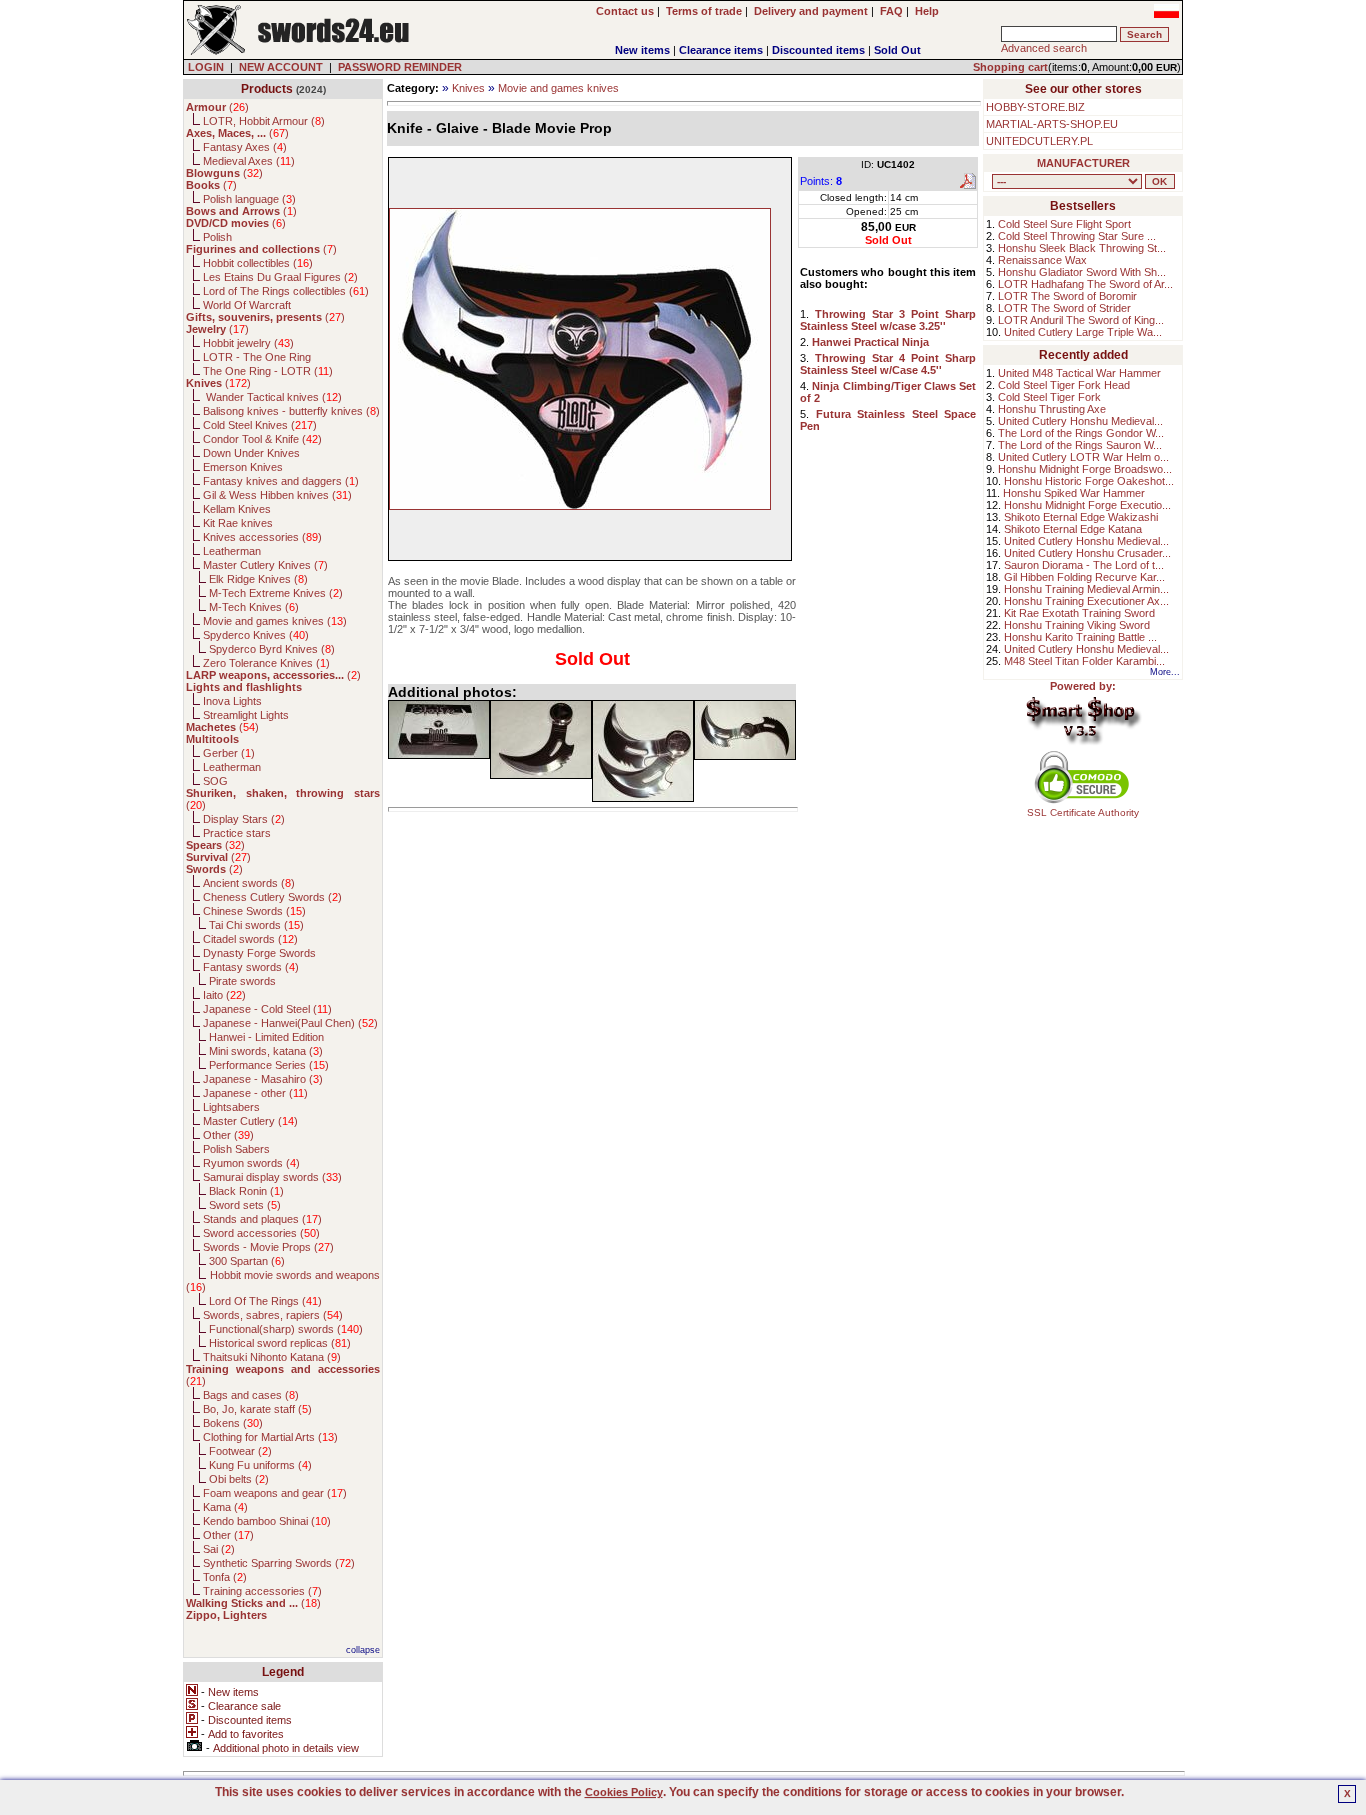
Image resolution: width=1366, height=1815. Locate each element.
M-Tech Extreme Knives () (276, 593)
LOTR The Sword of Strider (1064, 308)
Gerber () (229, 753)
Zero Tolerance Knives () (266, 663)
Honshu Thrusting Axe (1052, 409)
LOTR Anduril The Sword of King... (1081, 320)
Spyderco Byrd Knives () (272, 649)
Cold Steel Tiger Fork (1049, 397)
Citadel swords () (250, 939)
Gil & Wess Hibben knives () (277, 495)
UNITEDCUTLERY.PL (1039, 141)
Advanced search (1044, 48)
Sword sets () (245, 1205)
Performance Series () (269, 1065)
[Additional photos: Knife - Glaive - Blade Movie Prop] (439, 729)
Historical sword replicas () (280, 1343)
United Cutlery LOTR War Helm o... (1083, 457)
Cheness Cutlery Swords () (272, 897)
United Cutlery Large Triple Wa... (1083, 332)
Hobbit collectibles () (258, 263)
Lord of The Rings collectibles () (286, 291)
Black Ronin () (246, 1191)
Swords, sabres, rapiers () (273, 1315)
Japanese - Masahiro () (263, 1079)
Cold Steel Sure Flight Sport (1064, 224)
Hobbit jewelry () (248, 343)
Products (267, 89)
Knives (468, 88)
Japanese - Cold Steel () (267, 1009)
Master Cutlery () (250, 1121)
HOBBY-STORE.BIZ (1035, 107)
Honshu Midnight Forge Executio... (1087, 505)
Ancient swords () (249, 883)
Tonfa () (225, 1577)
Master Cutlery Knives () (265, 565)
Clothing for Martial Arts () (270, 1437)
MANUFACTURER (1083, 163)
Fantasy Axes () (245, 147)
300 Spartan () (247, 1261)
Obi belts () (239, 1479)
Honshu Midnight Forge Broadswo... (1085, 469)
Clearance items (721, 50)
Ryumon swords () (251, 1163)
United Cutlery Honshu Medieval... (1080, 421)
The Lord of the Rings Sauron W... (1080, 445)
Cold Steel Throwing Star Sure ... (1077, 236)
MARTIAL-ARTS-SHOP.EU (1052, 124)
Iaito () (224, 995)
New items (642, 50)
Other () (228, 1135)
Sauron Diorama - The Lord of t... (1084, 565)
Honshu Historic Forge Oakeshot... (1089, 481)
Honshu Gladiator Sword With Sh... (1082, 272)
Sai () (219, 1549)
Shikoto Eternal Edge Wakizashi (1081, 517)
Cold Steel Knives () (260, 425)
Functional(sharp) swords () (286, 1329)
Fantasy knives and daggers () (281, 481)
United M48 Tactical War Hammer (1079, 373)
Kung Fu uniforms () (260, 1465)
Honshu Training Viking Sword (1077, 625)
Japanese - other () (255, 1093)
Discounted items (818, 50)
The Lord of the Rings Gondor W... (1081, 433)
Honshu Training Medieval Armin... (1086, 589)
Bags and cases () (251, 1395)
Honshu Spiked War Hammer (1074, 493)
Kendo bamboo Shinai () (267, 1521)
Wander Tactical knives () (272, 397)
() (217, 107)
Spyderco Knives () (256, 635)
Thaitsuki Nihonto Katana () (272, 1357)
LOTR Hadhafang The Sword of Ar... (1085, 284)
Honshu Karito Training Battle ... (1080, 637)
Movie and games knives (558, 88)
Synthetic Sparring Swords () (279, 1563)
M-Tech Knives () (254, 607)
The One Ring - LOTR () (268, 371)
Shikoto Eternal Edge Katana (1073, 529)
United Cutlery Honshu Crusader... (1087, 553)
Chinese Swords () (254, 911)
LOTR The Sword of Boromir (1067, 296)
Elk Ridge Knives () (258, 579)
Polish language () (249, 199)
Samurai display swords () (272, 1177)
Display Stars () (244, 819)
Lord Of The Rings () (265, 1301)
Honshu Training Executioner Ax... (1086, 601)
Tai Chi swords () (256, 925)
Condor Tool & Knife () (262, 439)
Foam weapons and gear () (275, 1493)
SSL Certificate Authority (1083, 812)
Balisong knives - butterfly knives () (291, 411)
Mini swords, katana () (266, 1051)
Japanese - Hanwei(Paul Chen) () (290, 1023)
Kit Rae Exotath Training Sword (1079, 613)
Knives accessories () (262, 537)
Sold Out (897, 50)
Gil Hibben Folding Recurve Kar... (1084, 577)
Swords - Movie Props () (268, 1247)
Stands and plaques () (262, 1219)
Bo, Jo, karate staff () (257, 1409)
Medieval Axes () (249, 161)
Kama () (225, 1507)
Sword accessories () (261, 1233)
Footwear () (240, 1451)
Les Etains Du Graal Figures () (280, 277)
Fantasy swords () (251, 967)
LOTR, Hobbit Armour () (264, 121)
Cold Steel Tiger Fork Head (1064, 385)
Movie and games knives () (275, 621)
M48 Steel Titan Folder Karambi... (1084, 661)
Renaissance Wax (1042, 260)
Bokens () (233, 1423)
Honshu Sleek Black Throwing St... (1082, 248)
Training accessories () (262, 1591)
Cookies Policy (624, 1792)
